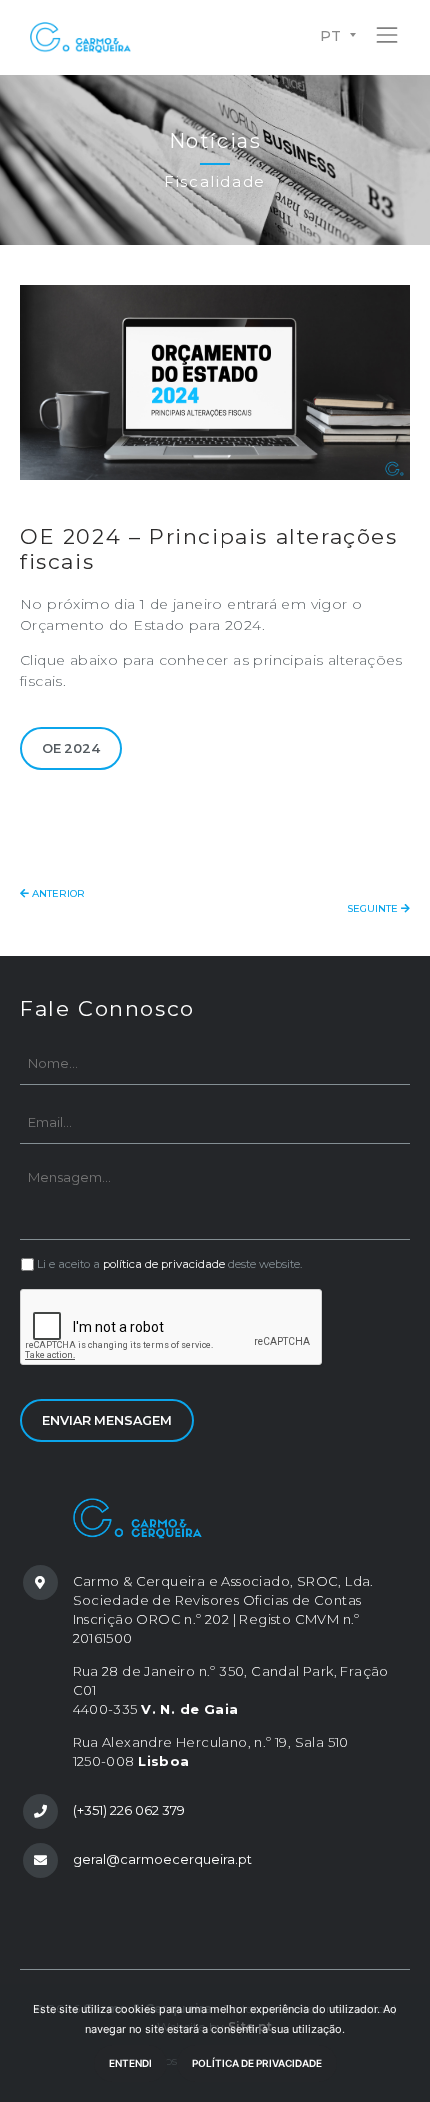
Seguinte (374, 908)
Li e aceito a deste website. (169, 1264)
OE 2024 (71, 748)
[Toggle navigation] (387, 32)
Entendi (130, 2063)
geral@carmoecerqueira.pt (162, 1859)
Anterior (57, 893)
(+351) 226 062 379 (129, 1810)
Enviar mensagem (107, 1420)
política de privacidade (164, 1264)
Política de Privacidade (257, 2063)
